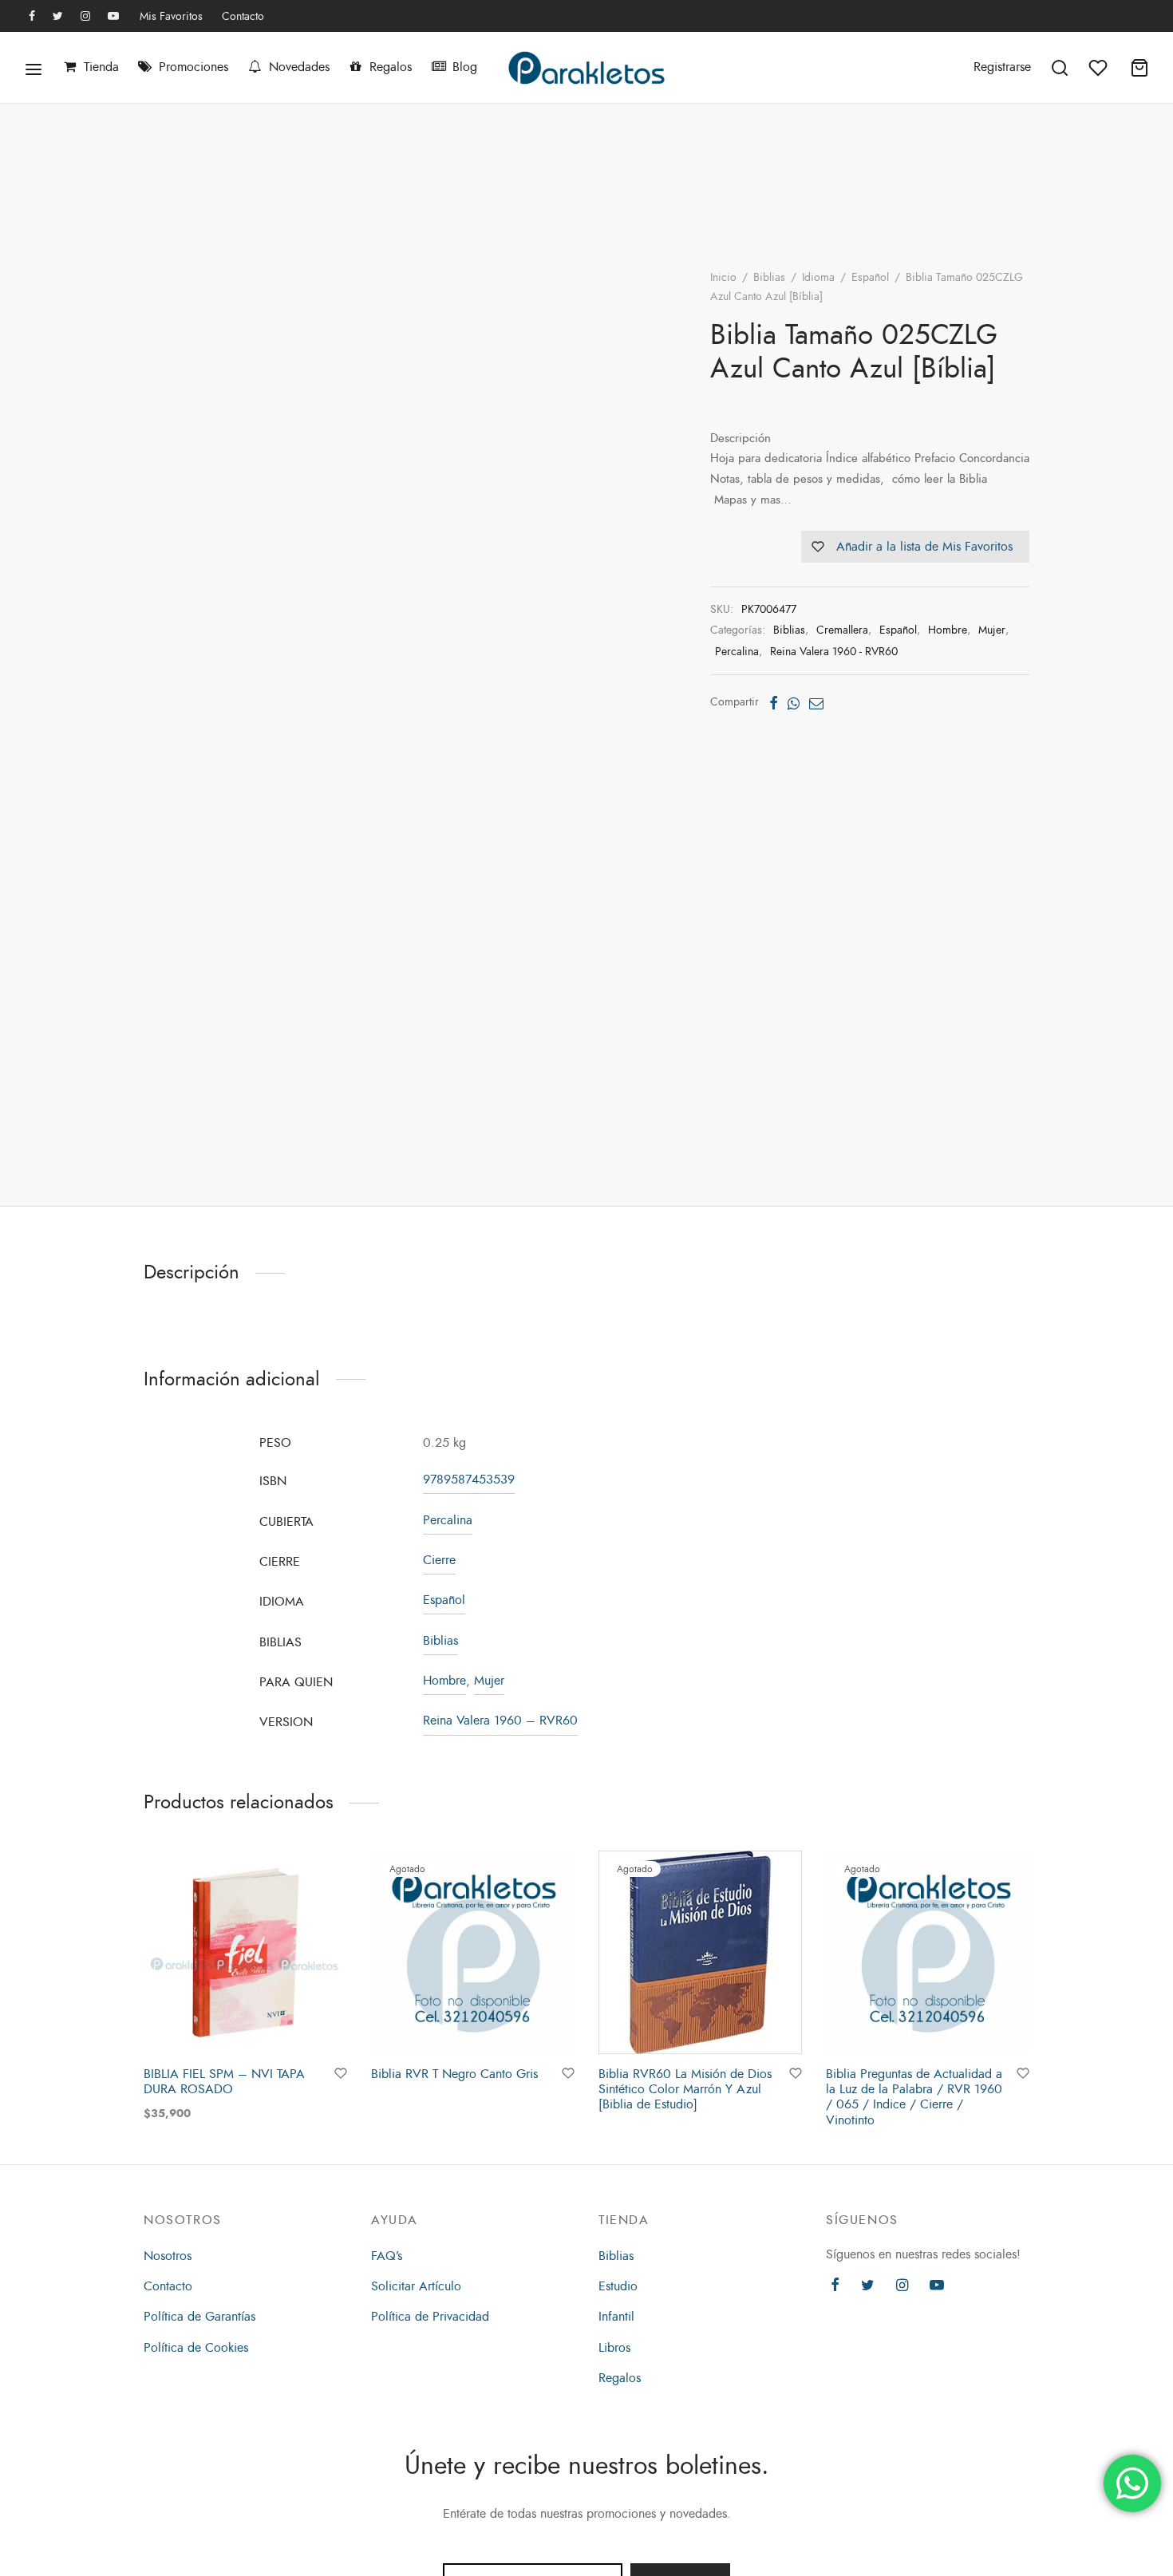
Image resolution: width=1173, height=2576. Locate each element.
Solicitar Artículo (416, 2286)
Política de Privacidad (430, 2317)
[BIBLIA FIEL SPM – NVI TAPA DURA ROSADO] (245, 1952)
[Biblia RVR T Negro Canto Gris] (473, 1952)
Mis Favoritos (171, 16)
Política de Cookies (196, 2348)
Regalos (391, 67)
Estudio (618, 2286)
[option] (245, 1987)
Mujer (992, 630)
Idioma (818, 277)
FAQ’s (387, 2256)
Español (870, 277)
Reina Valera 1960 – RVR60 (500, 1721)
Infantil (616, 2317)
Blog (465, 67)
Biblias (769, 277)
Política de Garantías (199, 2317)
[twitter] (58, 17)
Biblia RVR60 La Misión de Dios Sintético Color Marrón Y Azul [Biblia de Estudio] (685, 2089)
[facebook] (32, 17)
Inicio (723, 277)
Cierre (439, 1560)
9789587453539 (469, 1480)
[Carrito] (1139, 68)
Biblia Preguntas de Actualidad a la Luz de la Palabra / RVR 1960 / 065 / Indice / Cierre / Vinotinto (914, 2097)
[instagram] (85, 17)
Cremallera (842, 630)
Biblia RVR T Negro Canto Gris (454, 2074)
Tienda (101, 67)
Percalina (737, 651)
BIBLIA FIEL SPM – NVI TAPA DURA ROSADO (224, 2082)
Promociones (194, 67)
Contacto (243, 16)
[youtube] (113, 17)
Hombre (948, 630)
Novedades (299, 67)
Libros (614, 2348)
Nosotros (168, 2256)
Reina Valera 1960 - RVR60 (834, 651)
